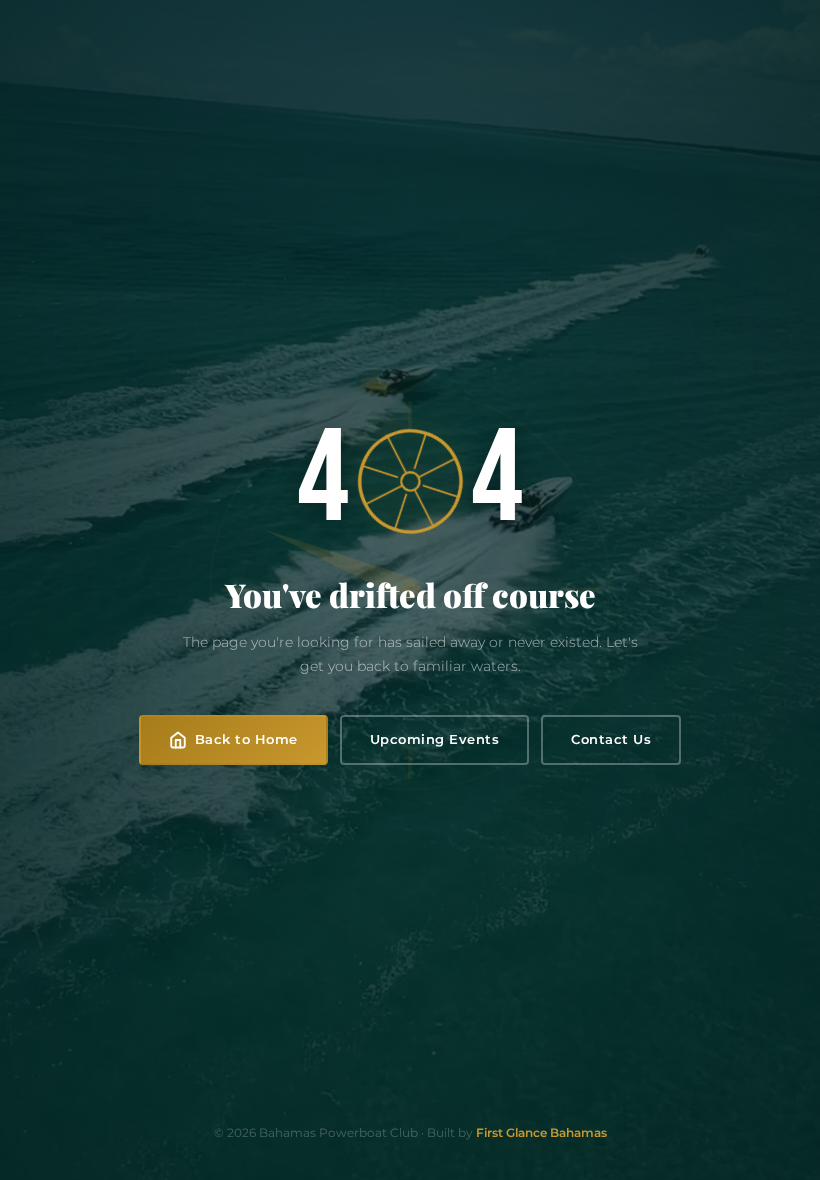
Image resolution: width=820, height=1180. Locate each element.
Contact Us (611, 739)
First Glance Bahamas (541, 1132)
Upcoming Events (435, 739)
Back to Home (246, 739)
